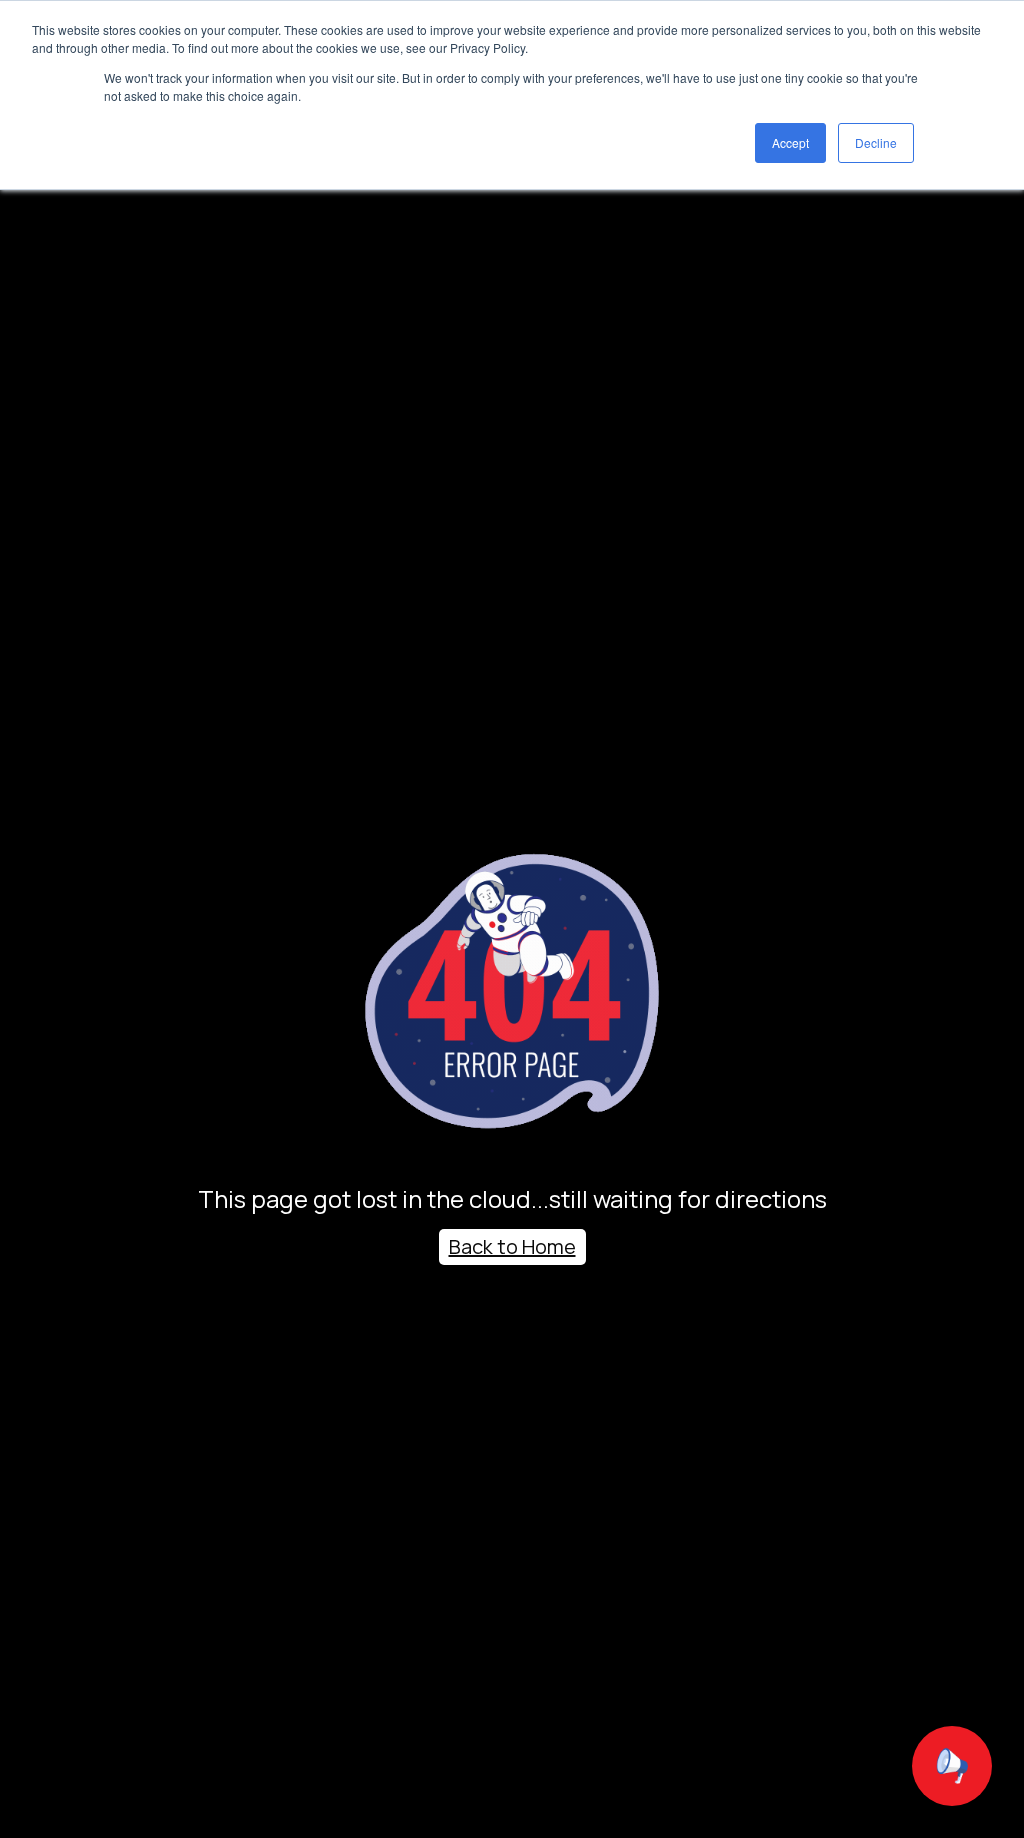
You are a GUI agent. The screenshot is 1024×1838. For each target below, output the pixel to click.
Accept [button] (790, 142)
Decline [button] (876, 142)
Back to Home (512, 1246)
